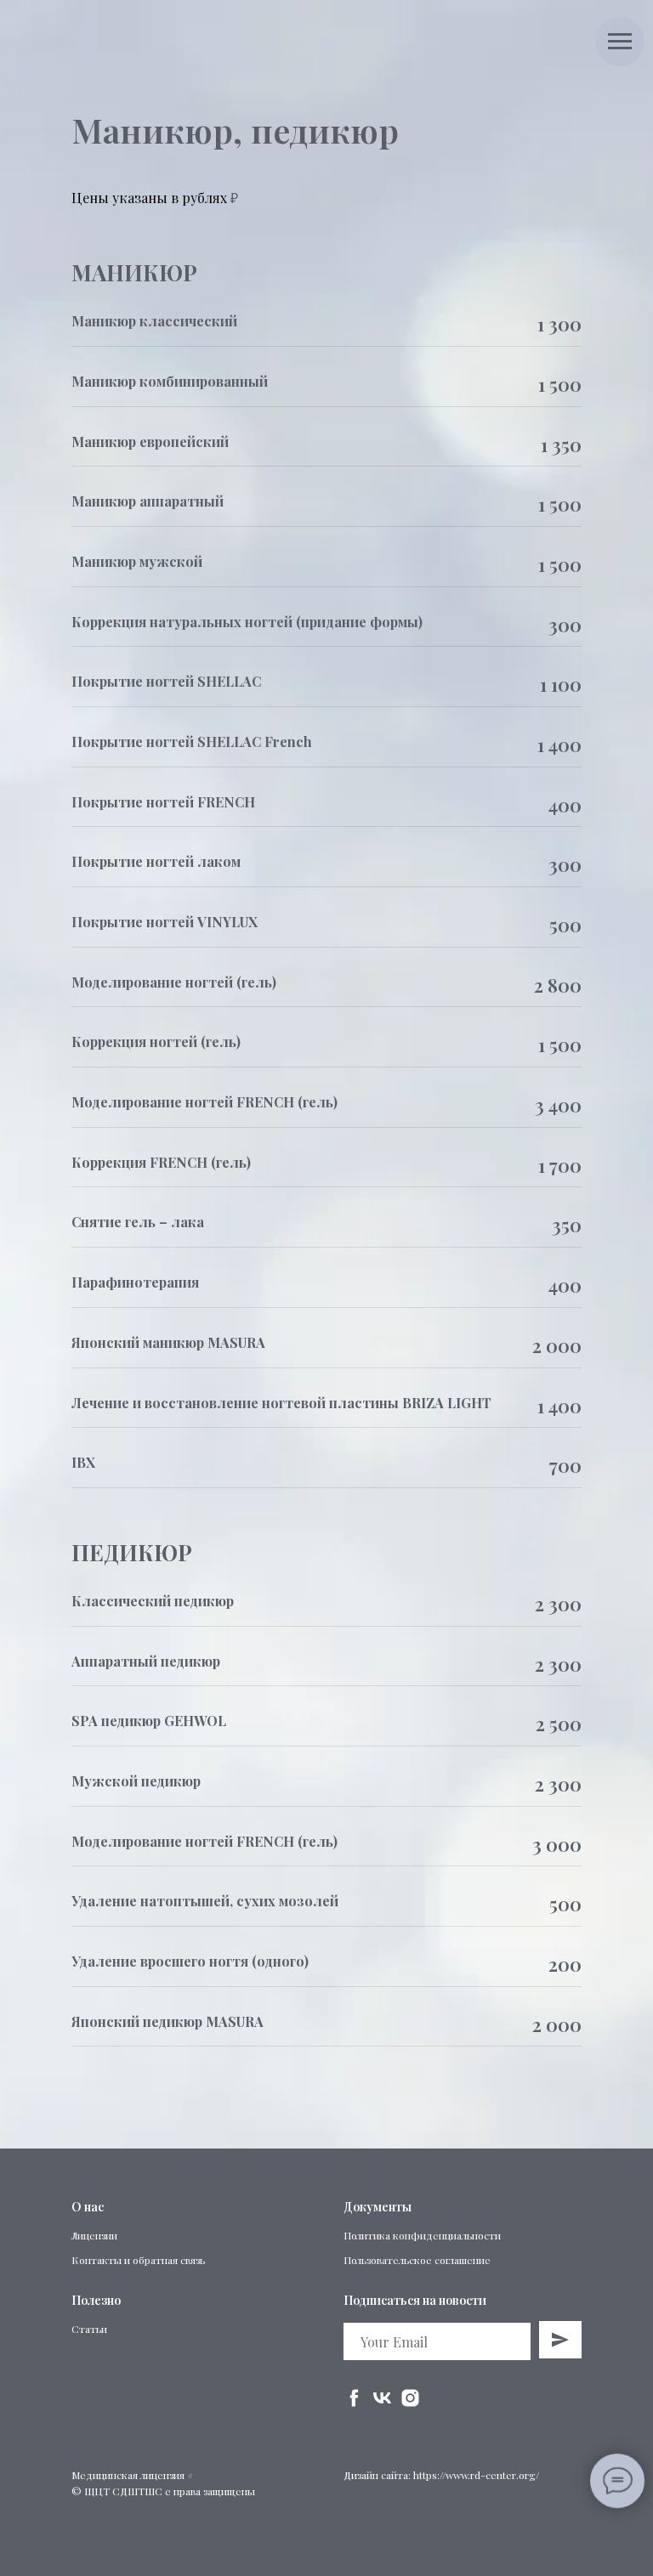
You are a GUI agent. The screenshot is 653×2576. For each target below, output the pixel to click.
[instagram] (410, 2398)
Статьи (89, 2329)
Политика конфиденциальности (422, 2235)
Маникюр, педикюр (235, 130)
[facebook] (354, 2398)
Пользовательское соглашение (417, 2260)
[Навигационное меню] (620, 42)
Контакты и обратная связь (138, 2260)
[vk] (382, 2398)
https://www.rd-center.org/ (476, 2475)
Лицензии (94, 2235)
